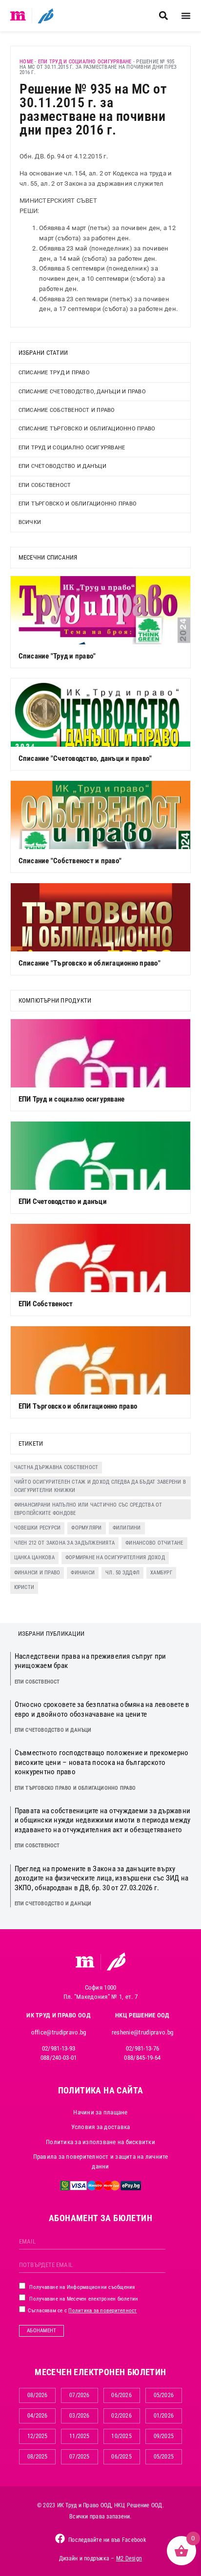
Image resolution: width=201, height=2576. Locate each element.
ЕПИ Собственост (45, 485)
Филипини (127, 1528)
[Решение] (46, 16)
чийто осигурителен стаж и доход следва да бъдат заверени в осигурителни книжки (100, 1486)
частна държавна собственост (56, 1467)
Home (26, 62)
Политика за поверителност (102, 2311)
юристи (24, 1587)
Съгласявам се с (82, 2311)
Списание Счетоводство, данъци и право (82, 392)
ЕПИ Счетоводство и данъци (62, 466)
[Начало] (18, 16)
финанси (83, 1573)
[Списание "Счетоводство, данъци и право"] (101, 713)
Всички (30, 522)
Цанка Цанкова (34, 1558)
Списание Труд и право (54, 373)
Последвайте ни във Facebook (107, 2540)
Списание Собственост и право (67, 410)
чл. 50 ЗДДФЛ (122, 1573)
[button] (163, 16)
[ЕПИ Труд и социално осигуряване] (101, 1053)
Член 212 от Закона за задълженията (65, 1543)
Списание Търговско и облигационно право (87, 429)
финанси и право (37, 1573)
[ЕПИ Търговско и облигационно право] (101, 1360)
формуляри (86, 1528)
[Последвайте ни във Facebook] (60, 2538)
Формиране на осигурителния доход (115, 1558)
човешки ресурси (38, 1528)
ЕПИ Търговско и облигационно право (78, 504)
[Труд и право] (85, 1962)
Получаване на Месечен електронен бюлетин (83, 2299)
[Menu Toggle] (186, 16)
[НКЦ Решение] (116, 1961)
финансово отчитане (154, 1543)
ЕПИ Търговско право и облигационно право (75, 1788)
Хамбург (161, 1573)
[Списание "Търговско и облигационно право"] (101, 917)
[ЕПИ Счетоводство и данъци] (101, 1156)
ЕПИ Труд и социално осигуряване (85, 62)
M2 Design (129, 2558)
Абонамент (41, 2331)
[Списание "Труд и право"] (101, 610)
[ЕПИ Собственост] (101, 1258)
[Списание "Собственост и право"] (101, 815)
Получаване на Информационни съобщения (81, 2287)
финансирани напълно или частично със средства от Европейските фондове (88, 1509)
